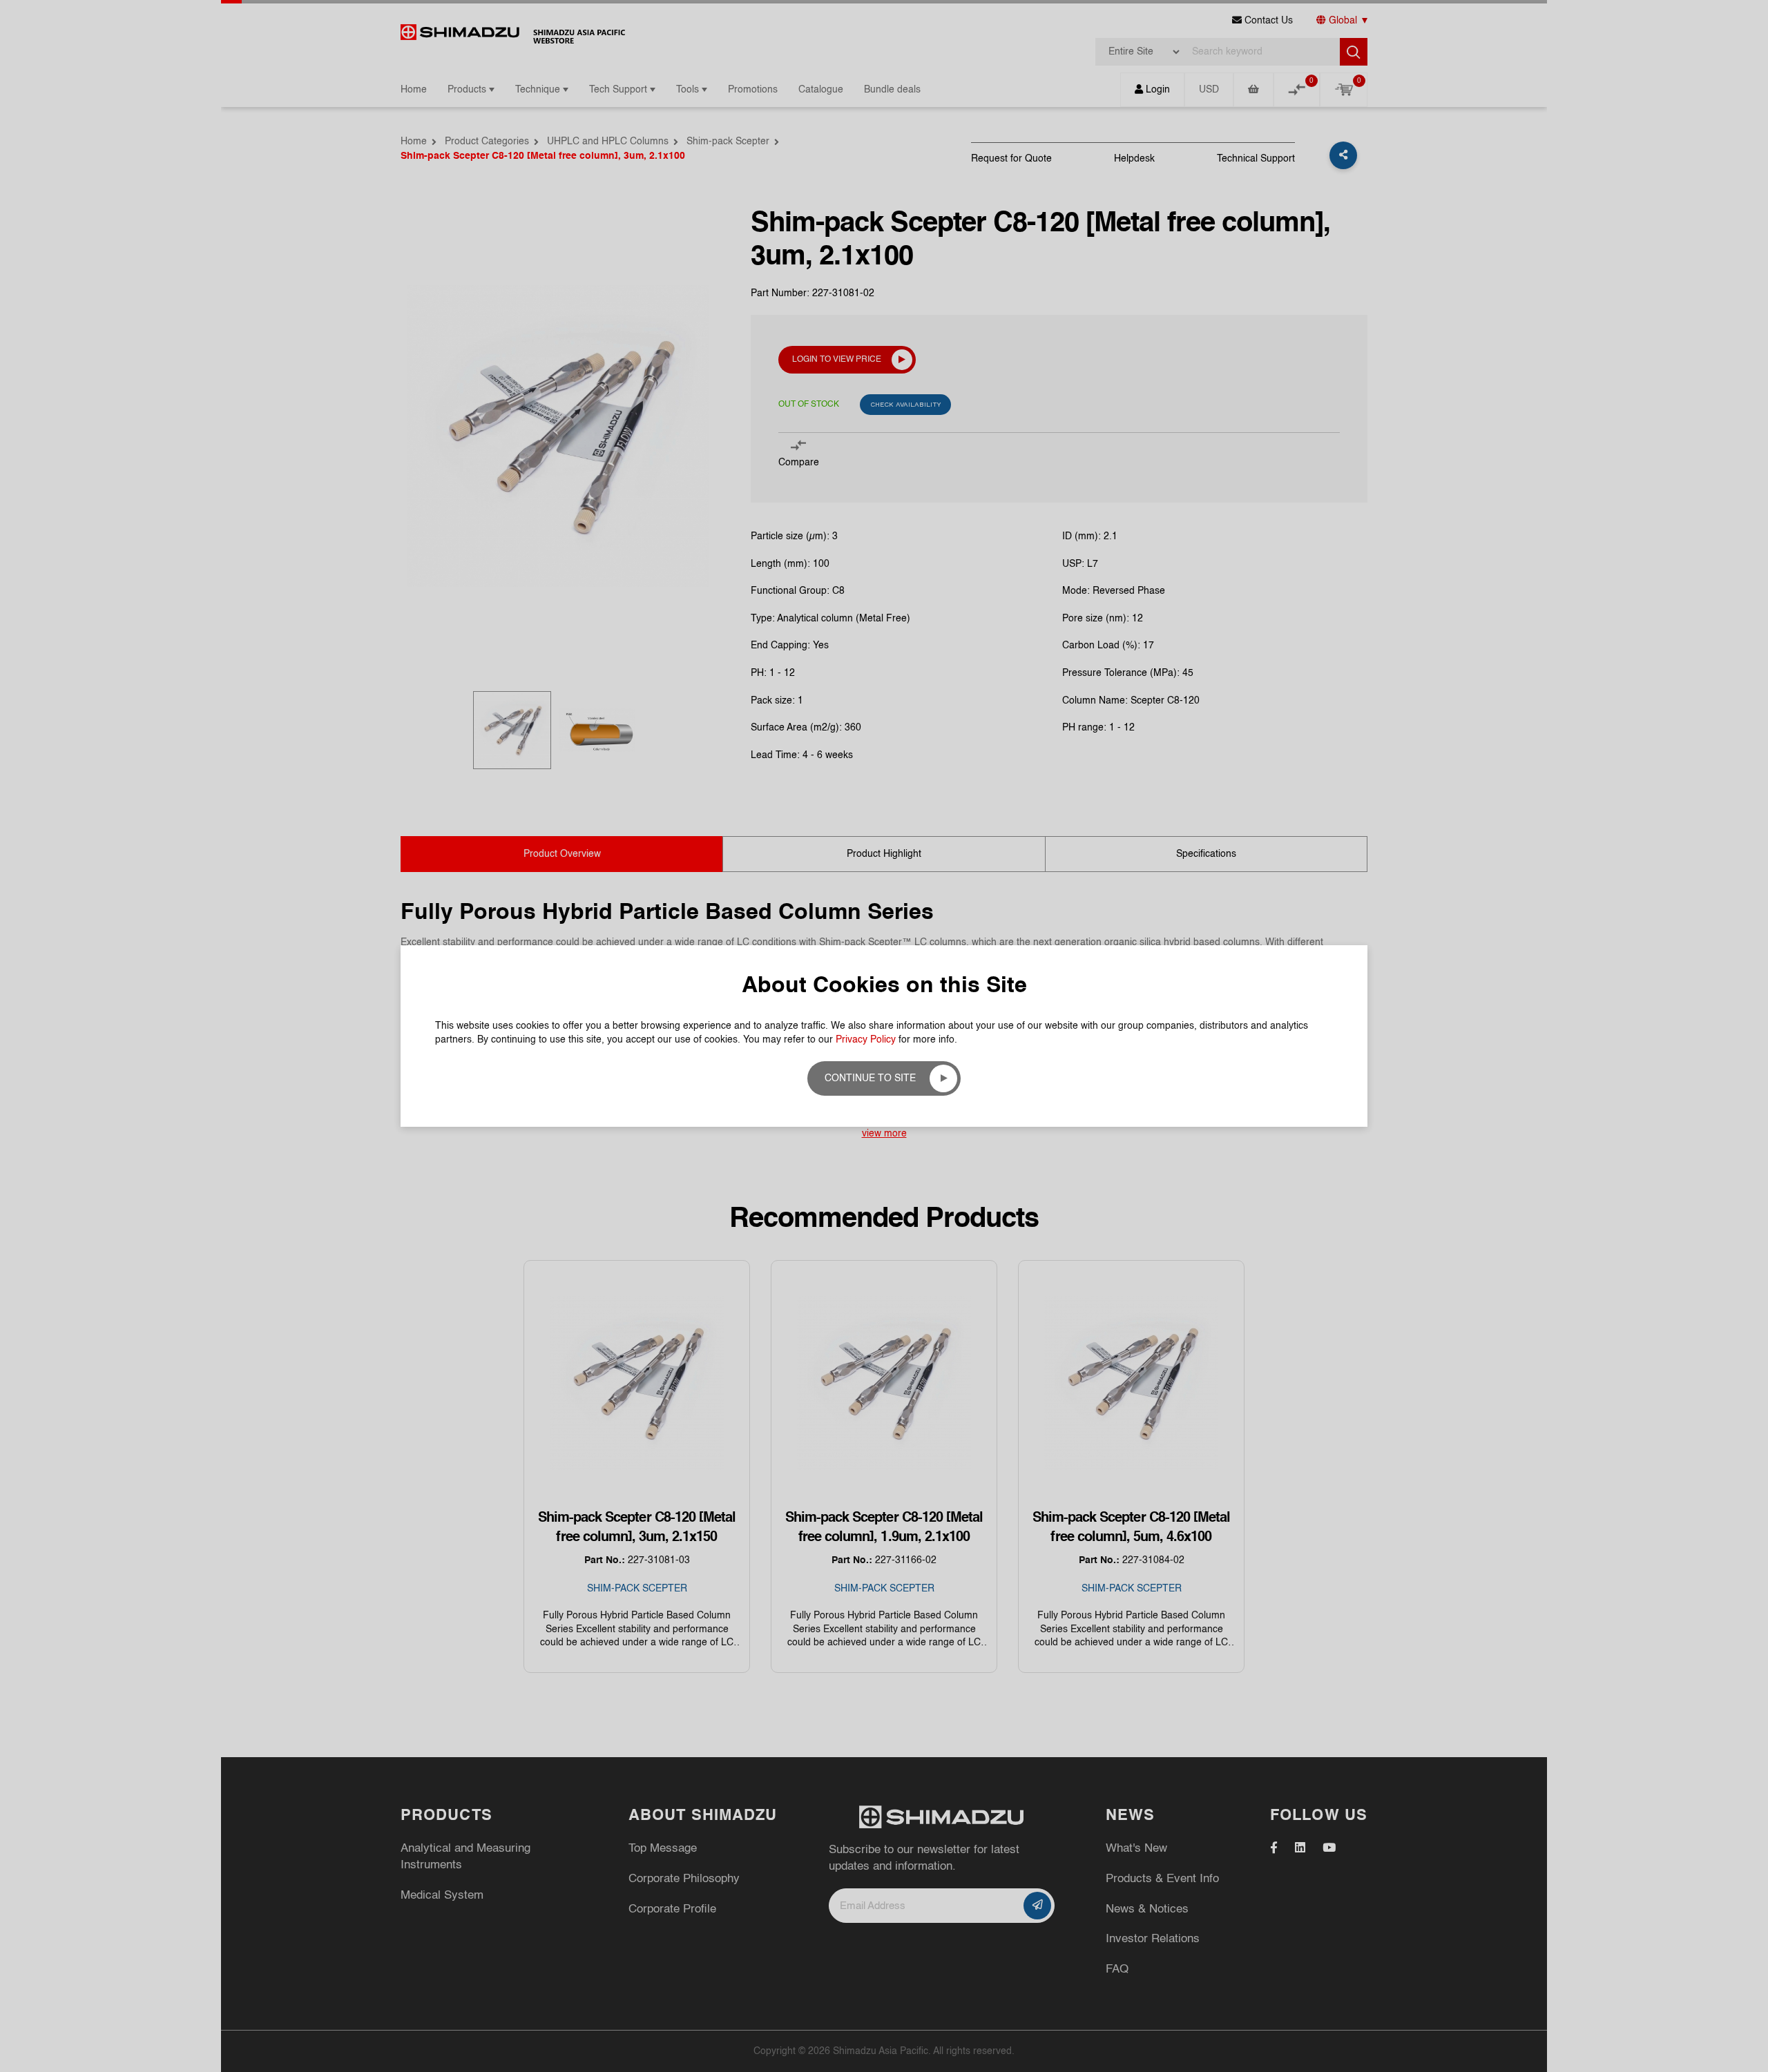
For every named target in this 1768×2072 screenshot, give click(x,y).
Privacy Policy (866, 1040)
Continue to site (870, 1078)
